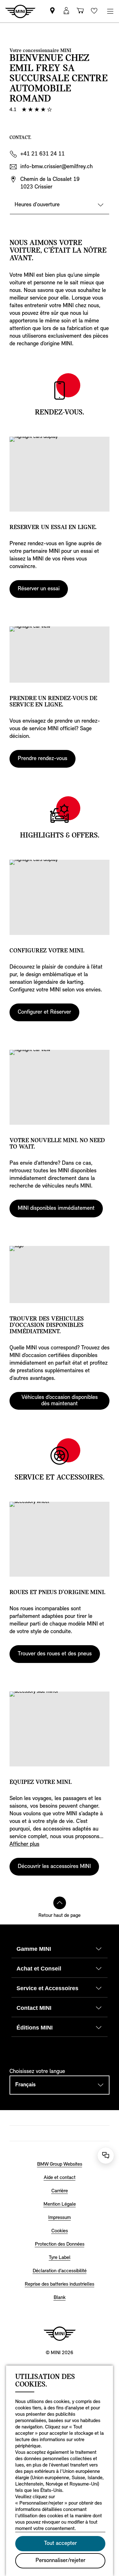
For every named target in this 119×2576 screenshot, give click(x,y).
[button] (66, 11)
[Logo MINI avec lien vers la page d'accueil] (60, 2334)
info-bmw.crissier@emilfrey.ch (56, 167)
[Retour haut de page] (60, 1903)
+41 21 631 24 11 (43, 154)
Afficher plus (24, 1844)
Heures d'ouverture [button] (37, 205)
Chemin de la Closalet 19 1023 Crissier (50, 183)
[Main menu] (110, 11)
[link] (52, 11)
